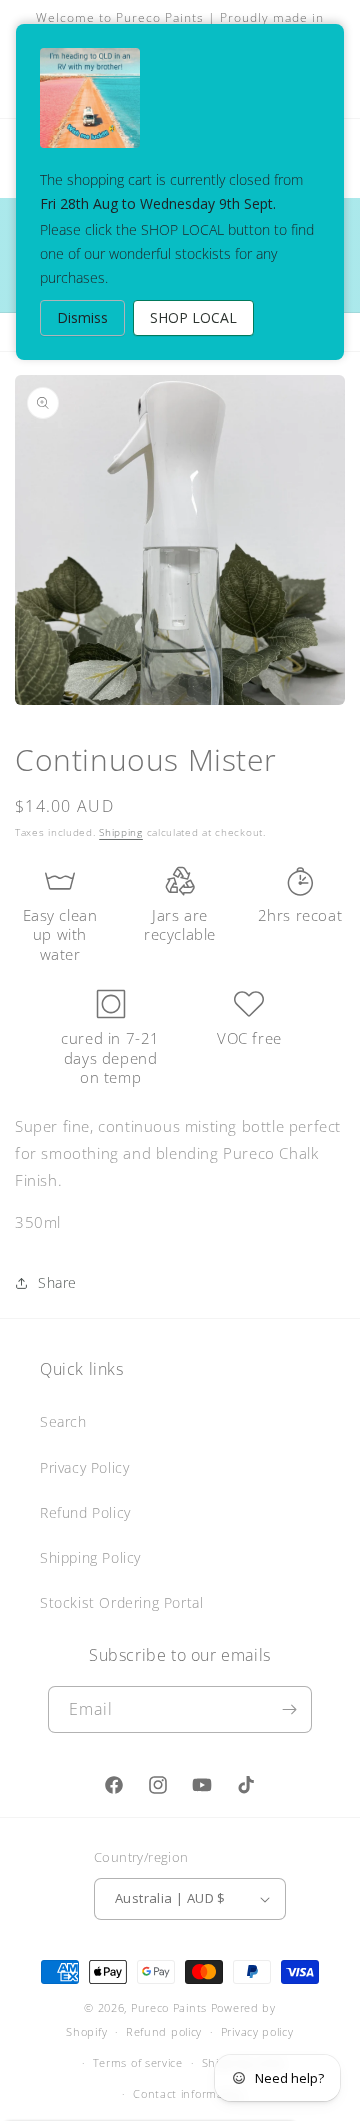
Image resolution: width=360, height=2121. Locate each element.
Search (63, 1421)
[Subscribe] (289, 1709)
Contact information (189, 2093)
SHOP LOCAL (193, 317)
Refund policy (164, 2031)
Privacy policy (257, 2031)
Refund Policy (85, 1512)
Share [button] (57, 1282)
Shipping (121, 832)
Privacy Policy (84, 1467)
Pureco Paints (169, 2007)
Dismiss (82, 317)
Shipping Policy (90, 1557)
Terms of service (138, 2062)
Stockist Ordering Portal (121, 1602)
